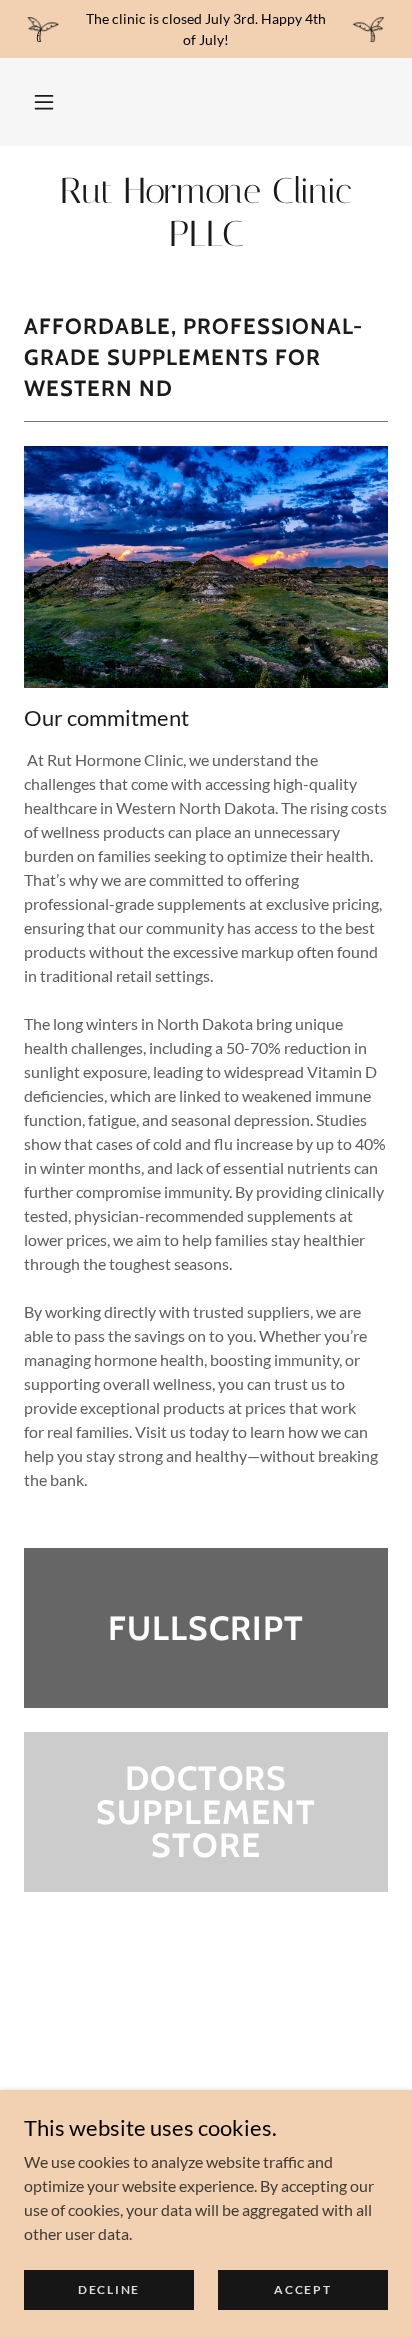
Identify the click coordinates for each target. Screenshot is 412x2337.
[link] (206, 213)
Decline (109, 2289)
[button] (44, 102)
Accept (302, 2289)
